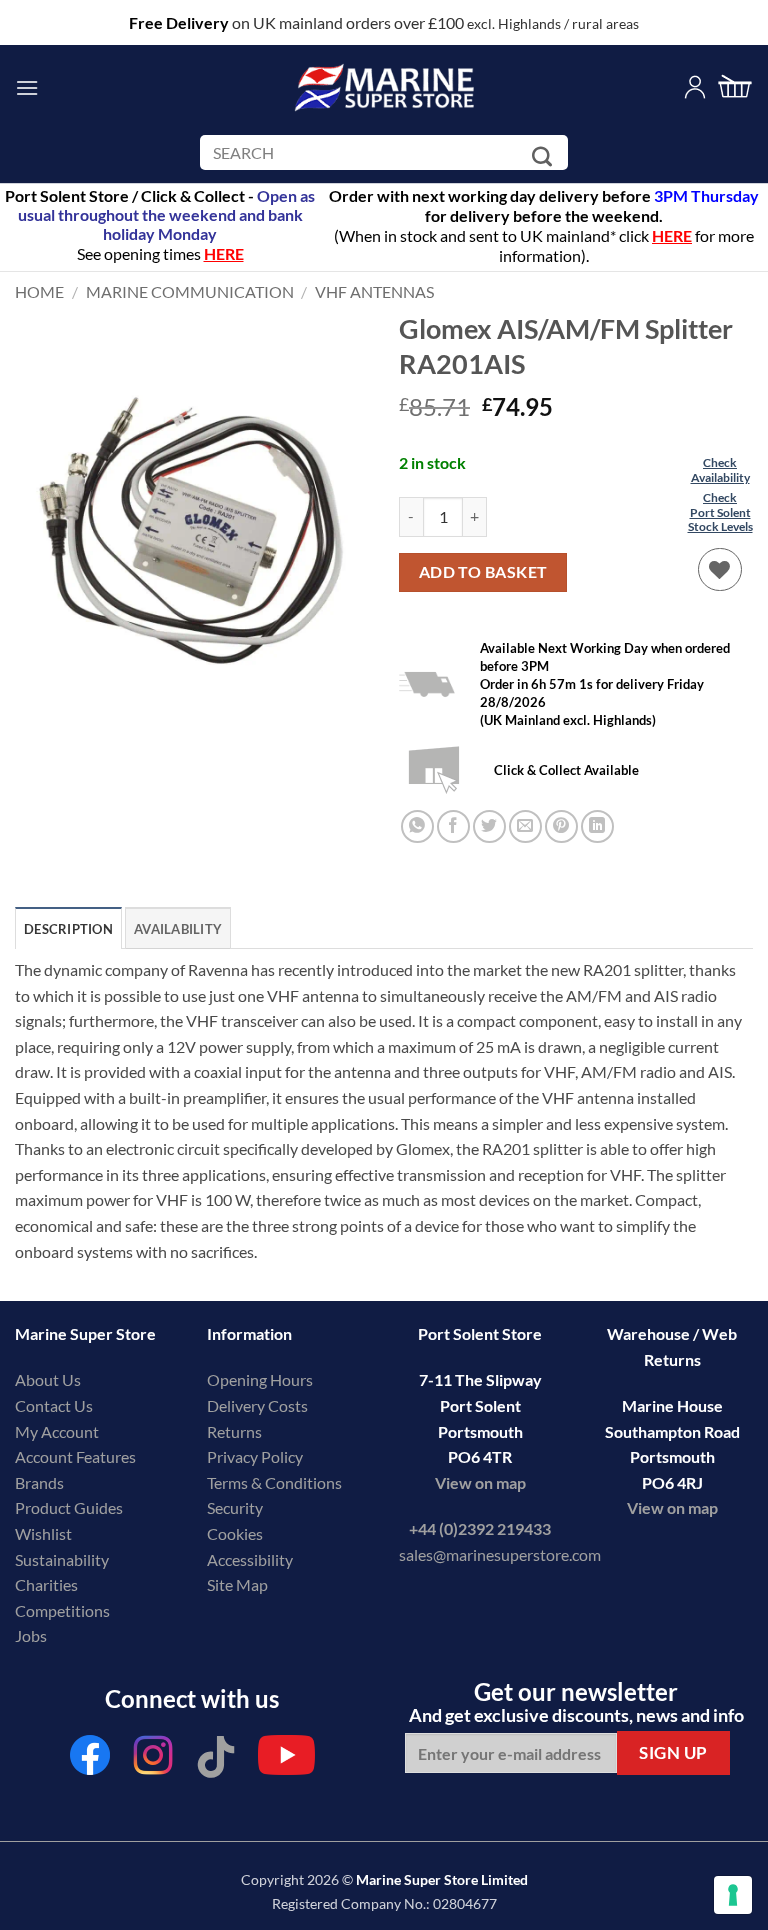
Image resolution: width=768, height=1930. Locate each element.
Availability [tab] (178, 929)
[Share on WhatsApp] (417, 826)
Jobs (31, 1635)
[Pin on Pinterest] (561, 826)
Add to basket (483, 572)
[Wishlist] (720, 570)
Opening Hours (260, 1379)
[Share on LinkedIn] (597, 826)
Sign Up (673, 1752)
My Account (57, 1431)
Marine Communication (190, 291)
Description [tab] (68, 929)
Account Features (75, 1456)
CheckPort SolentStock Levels (720, 512)
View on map (480, 1482)
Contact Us (54, 1405)
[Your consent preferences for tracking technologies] (733, 1895)
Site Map (237, 1584)
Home (39, 291)
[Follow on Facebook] (90, 1760)
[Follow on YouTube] (286, 1760)
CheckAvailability (720, 469)
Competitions (62, 1610)
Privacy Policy (255, 1456)
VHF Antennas (374, 291)
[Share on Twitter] (489, 826)
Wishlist (43, 1533)
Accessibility (250, 1559)
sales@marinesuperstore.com (500, 1554)
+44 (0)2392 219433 (480, 1528)
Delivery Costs (257, 1405)
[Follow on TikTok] (216, 1760)
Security (235, 1507)
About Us (48, 1379)
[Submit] (545, 156)
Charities (48, 1584)
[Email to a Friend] (525, 826)
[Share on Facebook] (453, 826)
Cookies (235, 1533)
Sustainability (62, 1559)
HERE (672, 235)
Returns (234, 1431)
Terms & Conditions (274, 1482)
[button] (27, 87)
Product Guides (69, 1507)
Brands (39, 1482)
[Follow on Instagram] (153, 1760)
